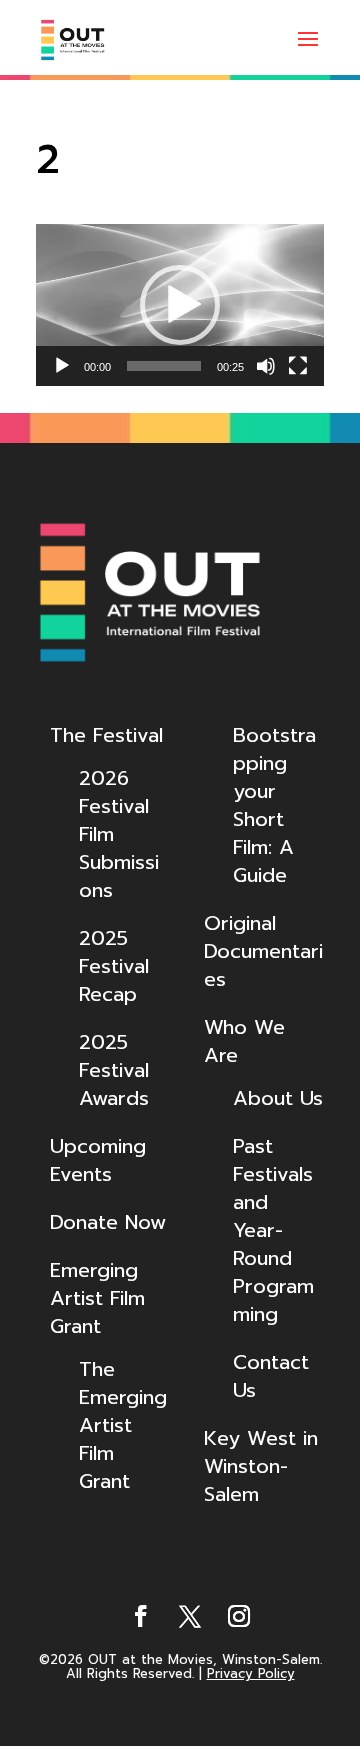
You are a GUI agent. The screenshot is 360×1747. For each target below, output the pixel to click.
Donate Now (108, 1222)
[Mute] (266, 366)
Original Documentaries (263, 951)
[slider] (164, 366)
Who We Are (244, 1041)
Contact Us (271, 1376)
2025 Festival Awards (114, 1070)
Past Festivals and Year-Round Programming (273, 1230)
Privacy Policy (251, 1673)
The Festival (106, 735)
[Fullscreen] (298, 366)
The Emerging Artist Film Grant (123, 1425)
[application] (180, 305)
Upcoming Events (98, 1160)
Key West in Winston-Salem (261, 1466)
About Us (278, 1098)
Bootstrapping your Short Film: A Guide (274, 805)
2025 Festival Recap (114, 966)
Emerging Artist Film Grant (97, 1298)
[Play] (62, 366)
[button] (180, 305)
